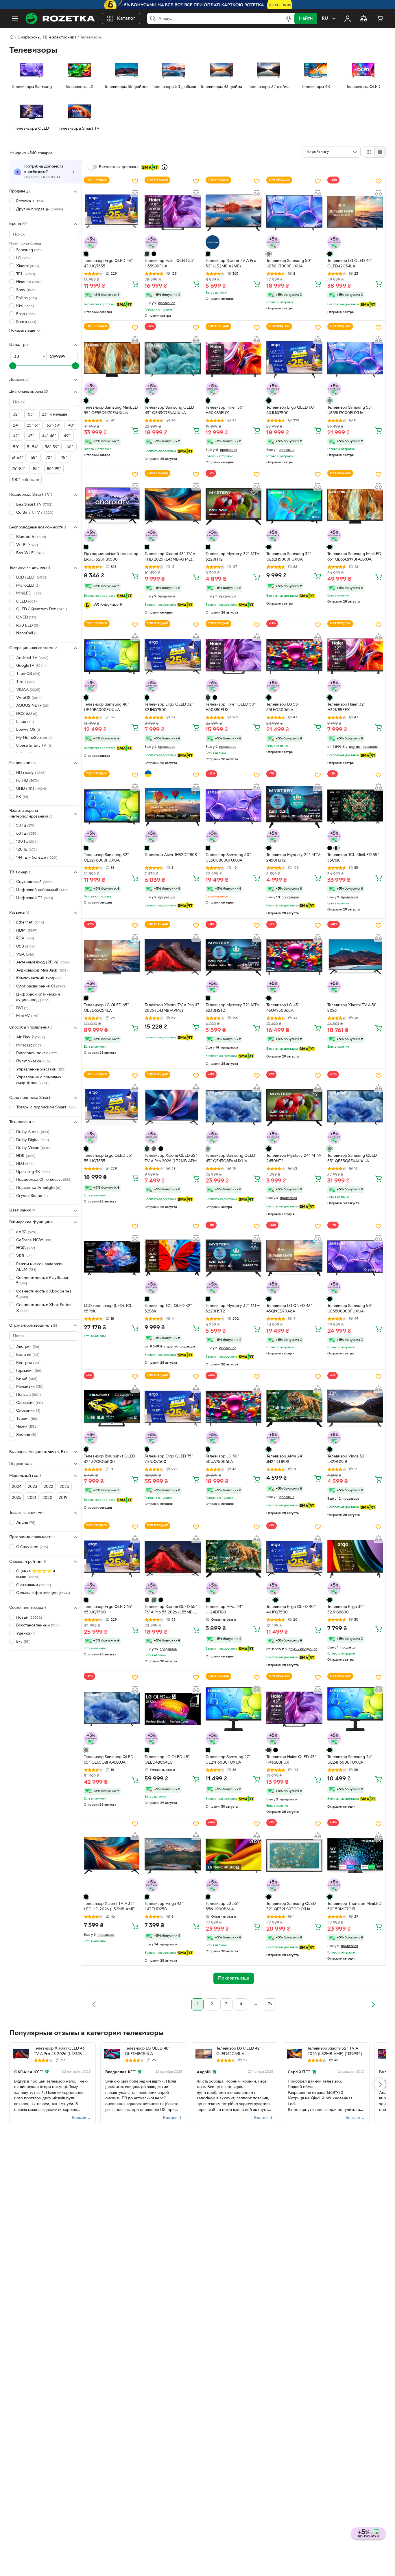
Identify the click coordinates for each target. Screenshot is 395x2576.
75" (64, 458)
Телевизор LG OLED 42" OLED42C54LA (350, 264)
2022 (48, 1487)
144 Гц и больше (37, 858)
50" (16, 447)
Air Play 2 (31, 1037)
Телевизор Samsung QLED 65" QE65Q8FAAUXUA (109, 1760)
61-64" (17, 458)
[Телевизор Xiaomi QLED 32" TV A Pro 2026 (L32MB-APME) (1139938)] (172, 1107)
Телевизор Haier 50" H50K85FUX (225, 410)
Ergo (25, 314)
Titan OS (28, 674)
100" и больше (25, 480)
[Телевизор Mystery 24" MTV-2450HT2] (294, 1107)
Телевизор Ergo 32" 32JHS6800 (346, 1610)
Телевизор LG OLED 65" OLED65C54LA (106, 1008)
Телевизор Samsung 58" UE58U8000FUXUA (350, 1309)
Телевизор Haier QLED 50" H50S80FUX (231, 707)
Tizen (25, 682)
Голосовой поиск (37, 1053)
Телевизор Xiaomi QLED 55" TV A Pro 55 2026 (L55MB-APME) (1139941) (171, 1610)
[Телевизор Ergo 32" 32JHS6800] (355, 1559)
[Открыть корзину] (380, 19)
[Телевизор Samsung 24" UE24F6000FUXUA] (355, 1709)
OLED (26, 602)
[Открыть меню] (15, 19)
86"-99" (54, 469)
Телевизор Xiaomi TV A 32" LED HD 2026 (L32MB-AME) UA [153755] (110, 1907)
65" (34, 458)
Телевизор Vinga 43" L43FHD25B (164, 1907)
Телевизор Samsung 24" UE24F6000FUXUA (350, 1760)
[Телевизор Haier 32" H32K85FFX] (355, 657)
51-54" (33, 447)
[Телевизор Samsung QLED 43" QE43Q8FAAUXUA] (234, 1107)
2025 (64, 1487)
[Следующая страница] (373, 2004)
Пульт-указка (33, 1061)
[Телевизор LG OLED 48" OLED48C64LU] (172, 1709)
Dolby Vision (33, 1148)
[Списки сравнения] (364, 19)
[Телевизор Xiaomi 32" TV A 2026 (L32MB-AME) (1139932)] (295, 2054)
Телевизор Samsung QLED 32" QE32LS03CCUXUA (291, 1907)
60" (70, 447)
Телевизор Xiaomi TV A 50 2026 (352, 1008)
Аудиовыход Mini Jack (42, 970)
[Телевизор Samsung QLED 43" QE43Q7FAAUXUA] (172, 359)
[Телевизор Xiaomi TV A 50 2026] (355, 957)
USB (25, 947)
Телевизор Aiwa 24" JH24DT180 (224, 1610)
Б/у (23, 1642)
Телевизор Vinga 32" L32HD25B (347, 1459)
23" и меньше (55, 415)
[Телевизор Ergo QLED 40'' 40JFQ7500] (294, 1559)
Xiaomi (28, 266)
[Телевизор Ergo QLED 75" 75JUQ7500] (172, 1408)
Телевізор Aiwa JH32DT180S (171, 855)
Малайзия (30, 1387)
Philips (27, 298)
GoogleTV (31, 666)
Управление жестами (41, 1069)
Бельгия (28, 1355)
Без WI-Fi (30, 553)
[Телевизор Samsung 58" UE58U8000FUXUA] (355, 1258)
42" (16, 436)
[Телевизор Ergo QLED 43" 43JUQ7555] (112, 213)
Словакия (29, 1403)
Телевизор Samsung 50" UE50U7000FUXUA (289, 264)
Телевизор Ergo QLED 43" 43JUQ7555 (108, 264)
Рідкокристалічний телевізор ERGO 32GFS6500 (111, 557)
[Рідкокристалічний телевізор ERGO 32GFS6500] (112, 506)
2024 (17, 1487)
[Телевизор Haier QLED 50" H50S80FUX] (234, 657)
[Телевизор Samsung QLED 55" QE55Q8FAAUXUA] (355, 1107)
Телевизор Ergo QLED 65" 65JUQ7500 (108, 1610)
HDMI (27, 930)
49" (67, 436)
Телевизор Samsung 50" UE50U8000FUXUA (228, 858)
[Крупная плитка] (369, 152)
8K (22, 797)
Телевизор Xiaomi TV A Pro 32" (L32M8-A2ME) (231, 264)
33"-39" (54, 425)
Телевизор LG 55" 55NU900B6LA (222, 1907)
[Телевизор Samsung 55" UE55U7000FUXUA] (355, 359)
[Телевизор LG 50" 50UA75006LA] (234, 1408)
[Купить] (135, 284)
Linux (25, 722)
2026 (16, 1498)
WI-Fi (27, 545)
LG (23, 258)
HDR (26, 1156)
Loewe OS (28, 730)
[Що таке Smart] (165, 167)
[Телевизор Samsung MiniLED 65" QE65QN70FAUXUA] (355, 506)
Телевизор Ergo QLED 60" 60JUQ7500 (291, 410)
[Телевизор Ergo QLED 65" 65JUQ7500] (112, 1559)
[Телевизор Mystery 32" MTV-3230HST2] (234, 957)
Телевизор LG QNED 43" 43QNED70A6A (289, 1309)
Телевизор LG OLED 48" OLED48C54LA (147, 2051)
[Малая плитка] (380, 152)
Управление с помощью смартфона (39, 1080)
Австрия (28, 1347)
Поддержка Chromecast (44, 1180)
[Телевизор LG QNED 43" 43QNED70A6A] (294, 1258)
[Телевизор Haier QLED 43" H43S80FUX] (294, 1709)
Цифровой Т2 (35, 898)
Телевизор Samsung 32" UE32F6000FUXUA (106, 858)
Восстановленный (37, 1625)
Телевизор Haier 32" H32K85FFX (346, 707)
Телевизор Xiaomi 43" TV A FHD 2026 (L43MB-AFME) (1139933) (170, 557)
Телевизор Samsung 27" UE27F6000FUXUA (228, 1760)
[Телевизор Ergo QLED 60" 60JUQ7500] (294, 359)
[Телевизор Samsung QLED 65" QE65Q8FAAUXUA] (112, 1709)
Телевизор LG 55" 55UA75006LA (283, 707)
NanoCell (27, 633)
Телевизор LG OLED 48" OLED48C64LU (167, 1760)
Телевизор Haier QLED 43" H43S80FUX (291, 1760)
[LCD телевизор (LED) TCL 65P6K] (112, 1258)
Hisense (29, 282)
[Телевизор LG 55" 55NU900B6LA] (234, 1856)
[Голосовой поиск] (289, 19)
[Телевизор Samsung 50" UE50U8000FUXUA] (234, 807)
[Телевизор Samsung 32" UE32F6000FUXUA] (112, 807)
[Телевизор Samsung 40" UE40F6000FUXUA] (112, 657)
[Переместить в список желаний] (135, 181)
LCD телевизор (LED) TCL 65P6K (108, 1309)
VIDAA (28, 690)
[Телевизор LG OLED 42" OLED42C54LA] (355, 213)
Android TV (32, 658)
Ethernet (30, 922)
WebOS (29, 698)
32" (16, 415)
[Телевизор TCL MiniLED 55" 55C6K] (355, 807)
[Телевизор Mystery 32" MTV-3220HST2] (234, 1258)
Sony (26, 290)
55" (31, 415)
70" (49, 458)
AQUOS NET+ (33, 706)
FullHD (27, 781)
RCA (25, 938)
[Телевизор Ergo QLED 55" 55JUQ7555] (112, 1107)
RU (325, 19)
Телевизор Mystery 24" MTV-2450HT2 (294, 1158)
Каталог (126, 19)
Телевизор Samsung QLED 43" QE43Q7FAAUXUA (169, 410)
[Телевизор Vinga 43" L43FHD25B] (172, 1856)
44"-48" (49, 436)
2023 (33, 1487)
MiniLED (28, 593)
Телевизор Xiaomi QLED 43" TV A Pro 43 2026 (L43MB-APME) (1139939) (60, 2052)
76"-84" (19, 469)
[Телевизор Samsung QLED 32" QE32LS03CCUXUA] (294, 1856)
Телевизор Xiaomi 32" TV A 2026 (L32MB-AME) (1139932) (335, 2051)
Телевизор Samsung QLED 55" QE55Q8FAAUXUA (352, 1158)
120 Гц (26, 850)
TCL (26, 274)
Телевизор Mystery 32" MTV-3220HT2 (233, 557)
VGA (25, 954)
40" (72, 425)
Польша (28, 1395)
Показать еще (22, 331)
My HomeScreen (34, 738)
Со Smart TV (35, 512)
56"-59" (52, 447)
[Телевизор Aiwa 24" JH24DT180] (234, 1559)
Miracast (29, 1045)
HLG (25, 1164)
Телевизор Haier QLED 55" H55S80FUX (170, 264)
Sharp (26, 322)
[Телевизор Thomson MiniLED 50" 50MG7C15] (355, 1856)
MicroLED (28, 585)
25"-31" (34, 425)
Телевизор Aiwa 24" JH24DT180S (285, 1459)
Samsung (29, 250)
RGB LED (28, 625)
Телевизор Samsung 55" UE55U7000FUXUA (350, 410)
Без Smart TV (34, 505)
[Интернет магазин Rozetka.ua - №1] (60, 19)
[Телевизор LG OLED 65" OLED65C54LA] (112, 957)
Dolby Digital (33, 1140)
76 (270, 2004)
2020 (47, 1498)
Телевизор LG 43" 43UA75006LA (283, 1008)
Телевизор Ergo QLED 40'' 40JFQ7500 (291, 1610)
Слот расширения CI (41, 986)
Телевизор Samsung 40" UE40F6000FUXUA (107, 707)
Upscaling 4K (33, 1172)
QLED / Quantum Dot (41, 609)
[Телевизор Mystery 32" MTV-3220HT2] (234, 506)
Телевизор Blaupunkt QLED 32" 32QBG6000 (109, 1459)
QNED (26, 617)
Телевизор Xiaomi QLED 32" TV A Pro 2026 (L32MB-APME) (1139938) (172, 1159)
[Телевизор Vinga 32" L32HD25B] (355, 1408)
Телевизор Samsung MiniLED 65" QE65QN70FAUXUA (354, 557)
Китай (27, 1379)
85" (36, 469)
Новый (29, 1618)
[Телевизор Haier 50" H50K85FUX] (234, 359)
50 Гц (26, 826)
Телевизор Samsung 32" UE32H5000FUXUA (289, 557)
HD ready (31, 773)
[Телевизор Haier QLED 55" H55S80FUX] (172, 213)
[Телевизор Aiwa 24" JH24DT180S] (294, 1408)
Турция (27, 1419)
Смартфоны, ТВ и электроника (47, 37)
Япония (27, 1435)
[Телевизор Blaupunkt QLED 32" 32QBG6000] (112, 1408)
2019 (63, 1498)
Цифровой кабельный (42, 890)
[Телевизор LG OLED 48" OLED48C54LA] (112, 2054)
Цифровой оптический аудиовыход (38, 997)
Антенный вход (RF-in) (43, 962)
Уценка (25, 1634)
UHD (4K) (31, 789)
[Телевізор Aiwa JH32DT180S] (172, 807)
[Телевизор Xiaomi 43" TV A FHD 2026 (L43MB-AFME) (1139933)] (172, 506)
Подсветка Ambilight (39, 1188)
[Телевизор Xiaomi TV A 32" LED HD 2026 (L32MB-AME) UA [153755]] (112, 1856)
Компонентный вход (39, 978)
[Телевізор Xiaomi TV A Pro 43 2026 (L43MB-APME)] (172, 957)
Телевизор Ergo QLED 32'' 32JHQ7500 (169, 707)
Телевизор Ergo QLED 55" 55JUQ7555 (108, 1158)
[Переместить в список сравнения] (135, 193)
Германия (29, 1371)
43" (31, 436)
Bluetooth (31, 537)
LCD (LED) (32, 578)
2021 (32, 1498)
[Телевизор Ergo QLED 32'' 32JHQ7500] (172, 657)
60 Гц (27, 834)
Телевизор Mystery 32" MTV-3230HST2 (233, 1008)
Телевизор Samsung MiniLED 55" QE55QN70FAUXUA (111, 410)
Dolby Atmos (33, 1132)
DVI (22, 1008)
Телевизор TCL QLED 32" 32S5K (168, 1309)
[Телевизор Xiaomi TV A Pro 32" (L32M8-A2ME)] (234, 213)
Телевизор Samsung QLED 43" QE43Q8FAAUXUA (230, 1158)
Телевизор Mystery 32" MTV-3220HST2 (233, 1309)
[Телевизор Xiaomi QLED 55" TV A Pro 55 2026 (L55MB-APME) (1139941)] (172, 1559)
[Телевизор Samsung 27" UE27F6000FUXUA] (234, 1709)
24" (16, 425)
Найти (306, 19)
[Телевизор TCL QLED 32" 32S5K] (172, 1258)
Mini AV (27, 1016)
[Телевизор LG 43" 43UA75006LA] (294, 957)
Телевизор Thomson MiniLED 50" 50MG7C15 (354, 1907)
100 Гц (27, 841)
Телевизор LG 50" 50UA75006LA (222, 1459)
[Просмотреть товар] (86, 254)
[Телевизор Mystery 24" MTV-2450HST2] (294, 807)
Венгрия (28, 1363)
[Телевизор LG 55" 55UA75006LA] (294, 657)
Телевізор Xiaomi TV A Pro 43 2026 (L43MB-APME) (172, 1008)
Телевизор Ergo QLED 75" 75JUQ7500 (169, 1459)
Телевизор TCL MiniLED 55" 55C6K (353, 858)
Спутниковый (34, 882)
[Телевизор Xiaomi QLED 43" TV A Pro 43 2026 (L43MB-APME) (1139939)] (21, 2054)
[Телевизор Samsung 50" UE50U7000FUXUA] (294, 213)
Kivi (25, 306)
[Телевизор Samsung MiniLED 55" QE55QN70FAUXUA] (112, 359)
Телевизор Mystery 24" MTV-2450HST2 (294, 858)
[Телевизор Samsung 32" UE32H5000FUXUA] (294, 506)
